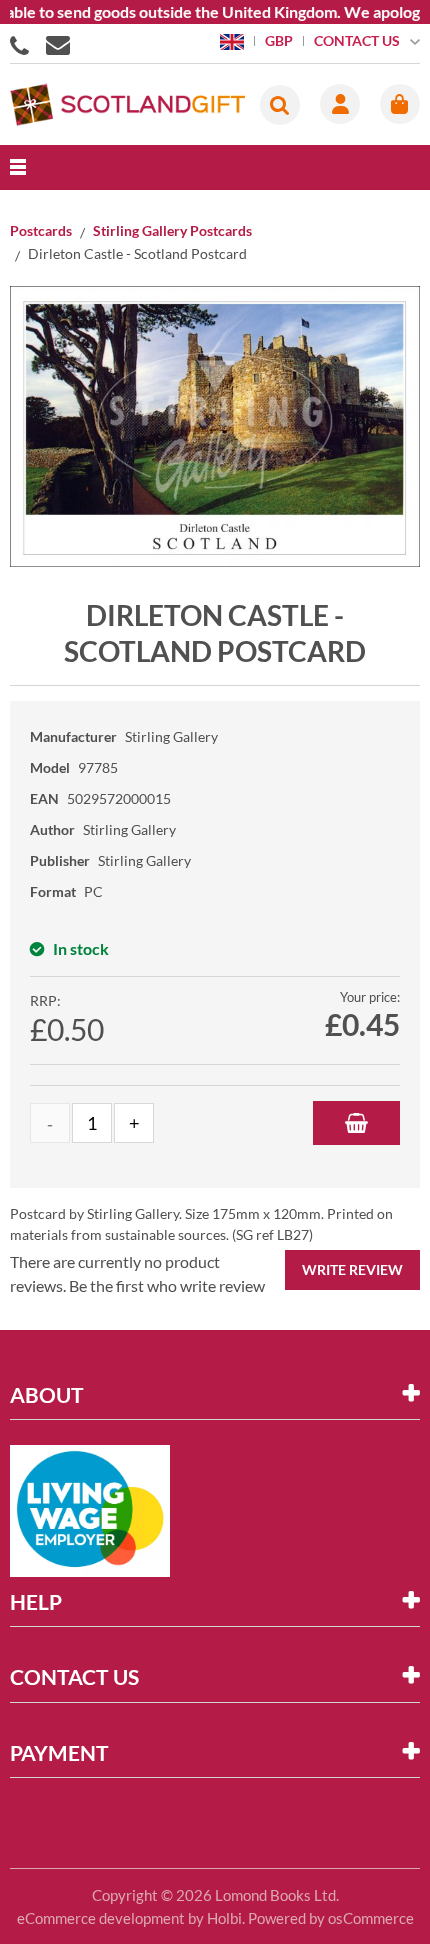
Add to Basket (356, 1123)
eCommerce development (101, 1918)
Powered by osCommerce (331, 1918)
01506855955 (23, 44)
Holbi (224, 1918)
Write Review (352, 1269)
